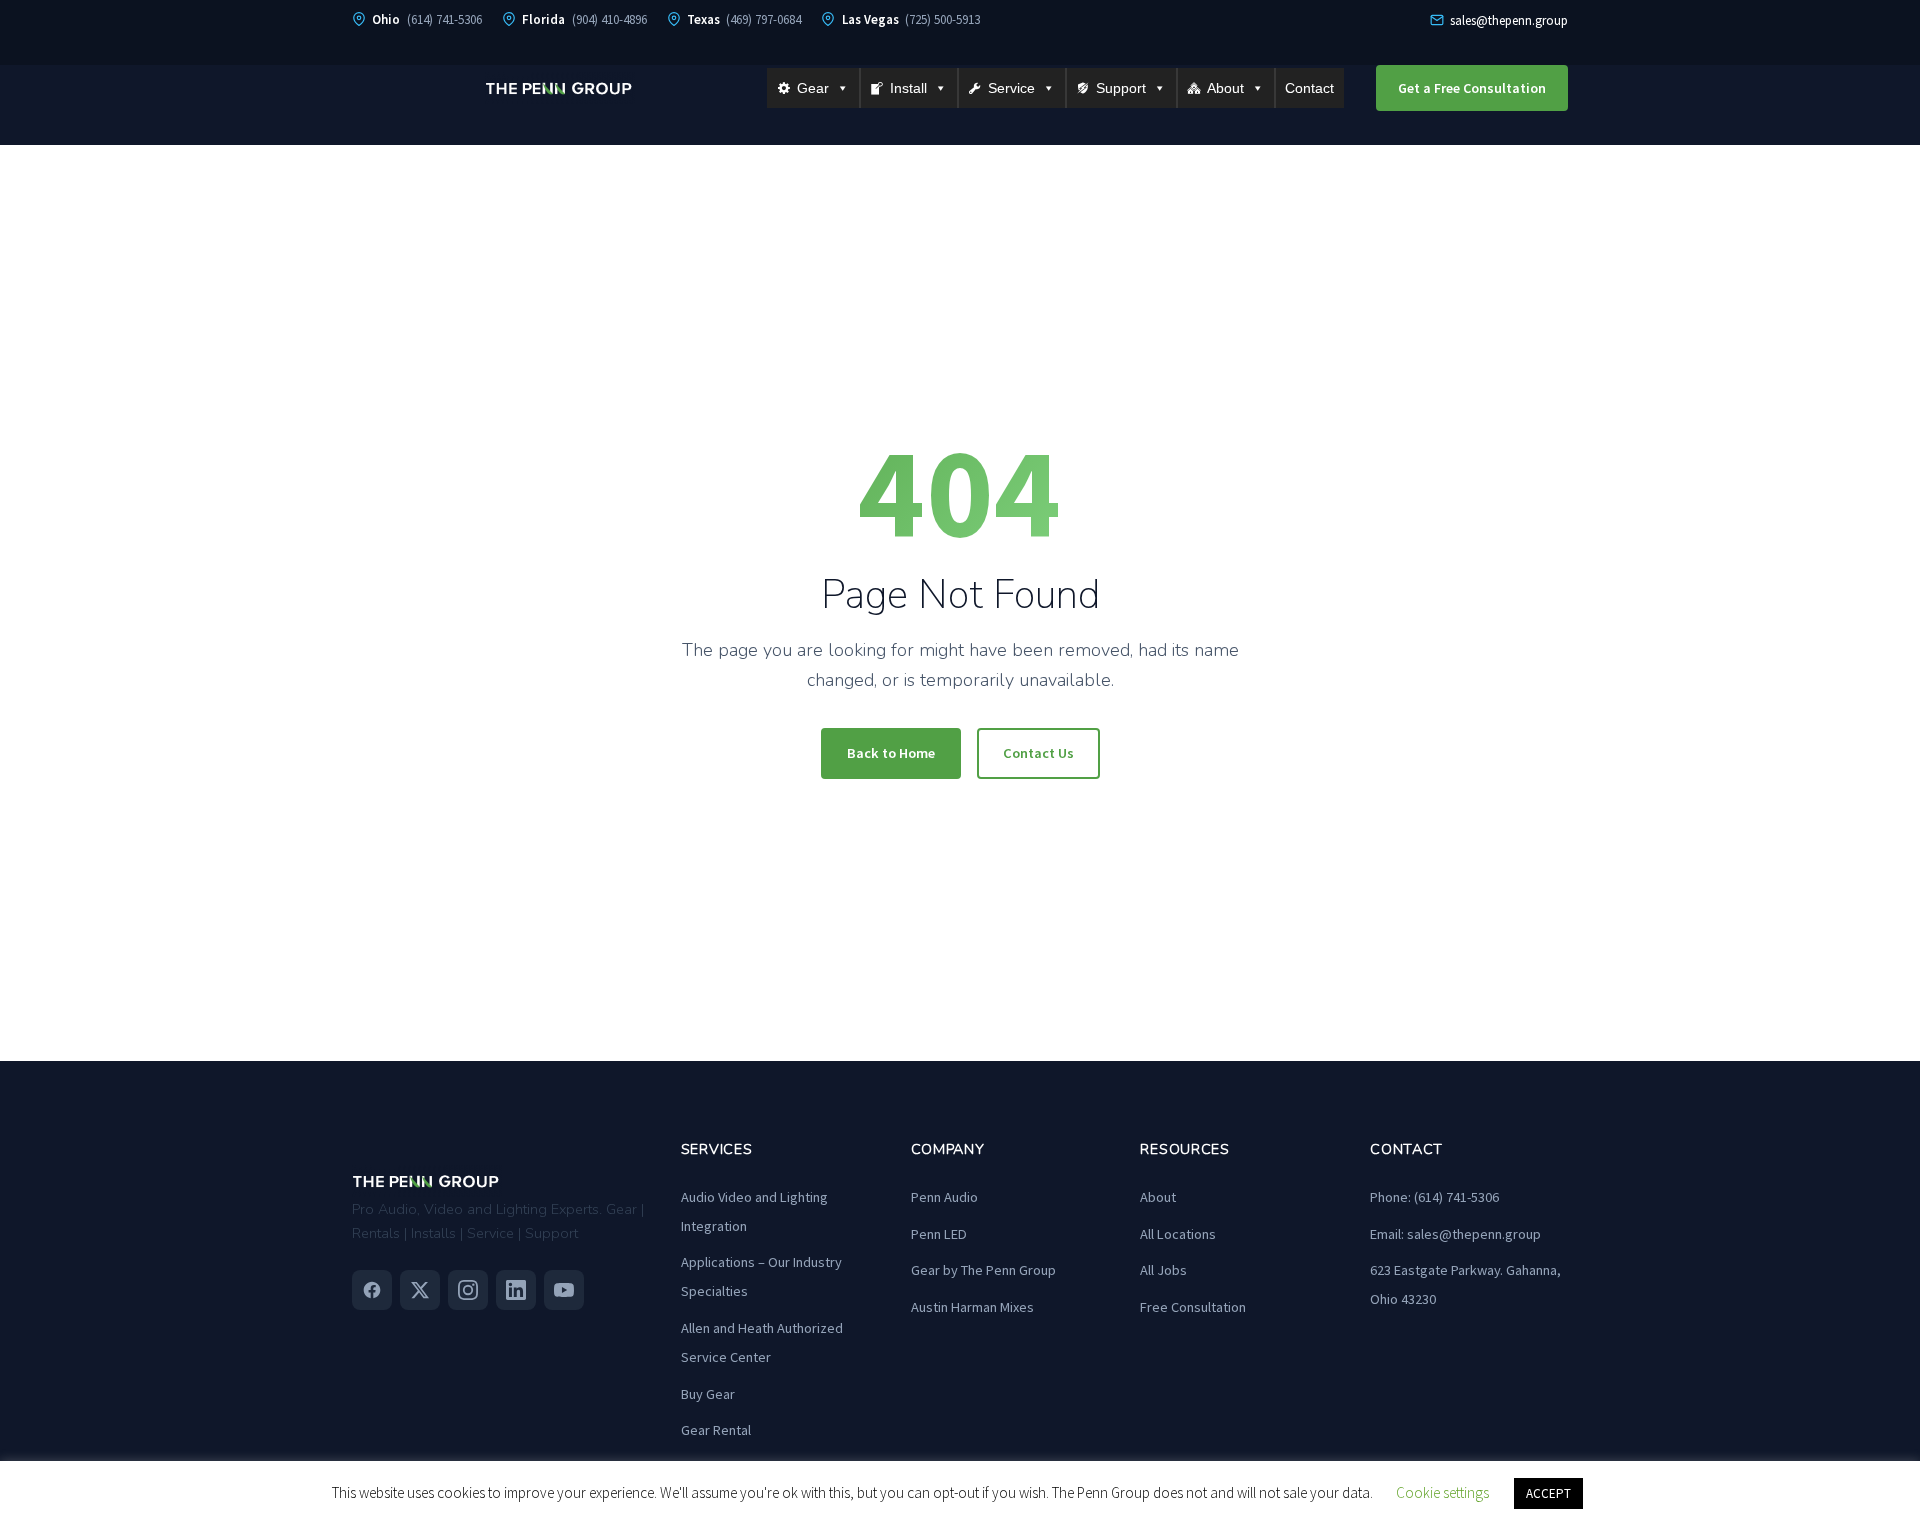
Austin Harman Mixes (972, 1307)
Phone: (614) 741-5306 (1434, 1197)
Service (1011, 88)
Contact (1309, 88)
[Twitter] (420, 1290)
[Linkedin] (516, 1290)
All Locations (1178, 1234)
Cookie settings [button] (1442, 1492)
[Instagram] (468, 1290)
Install (908, 88)
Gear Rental (716, 1430)
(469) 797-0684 (763, 19)
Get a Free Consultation (1472, 88)
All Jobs (1163, 1270)
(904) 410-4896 (609, 19)
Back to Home (891, 753)
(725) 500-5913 (942, 19)
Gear (813, 88)
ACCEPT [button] (1548, 1493)
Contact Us (1038, 753)
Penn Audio (944, 1197)
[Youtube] (564, 1290)
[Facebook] (372, 1290)
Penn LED (939, 1234)
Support (1121, 88)
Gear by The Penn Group (983, 1270)
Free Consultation (1193, 1307)
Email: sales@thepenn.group (1455, 1234)
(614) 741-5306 (444, 19)
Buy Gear (708, 1394)
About (1225, 88)
